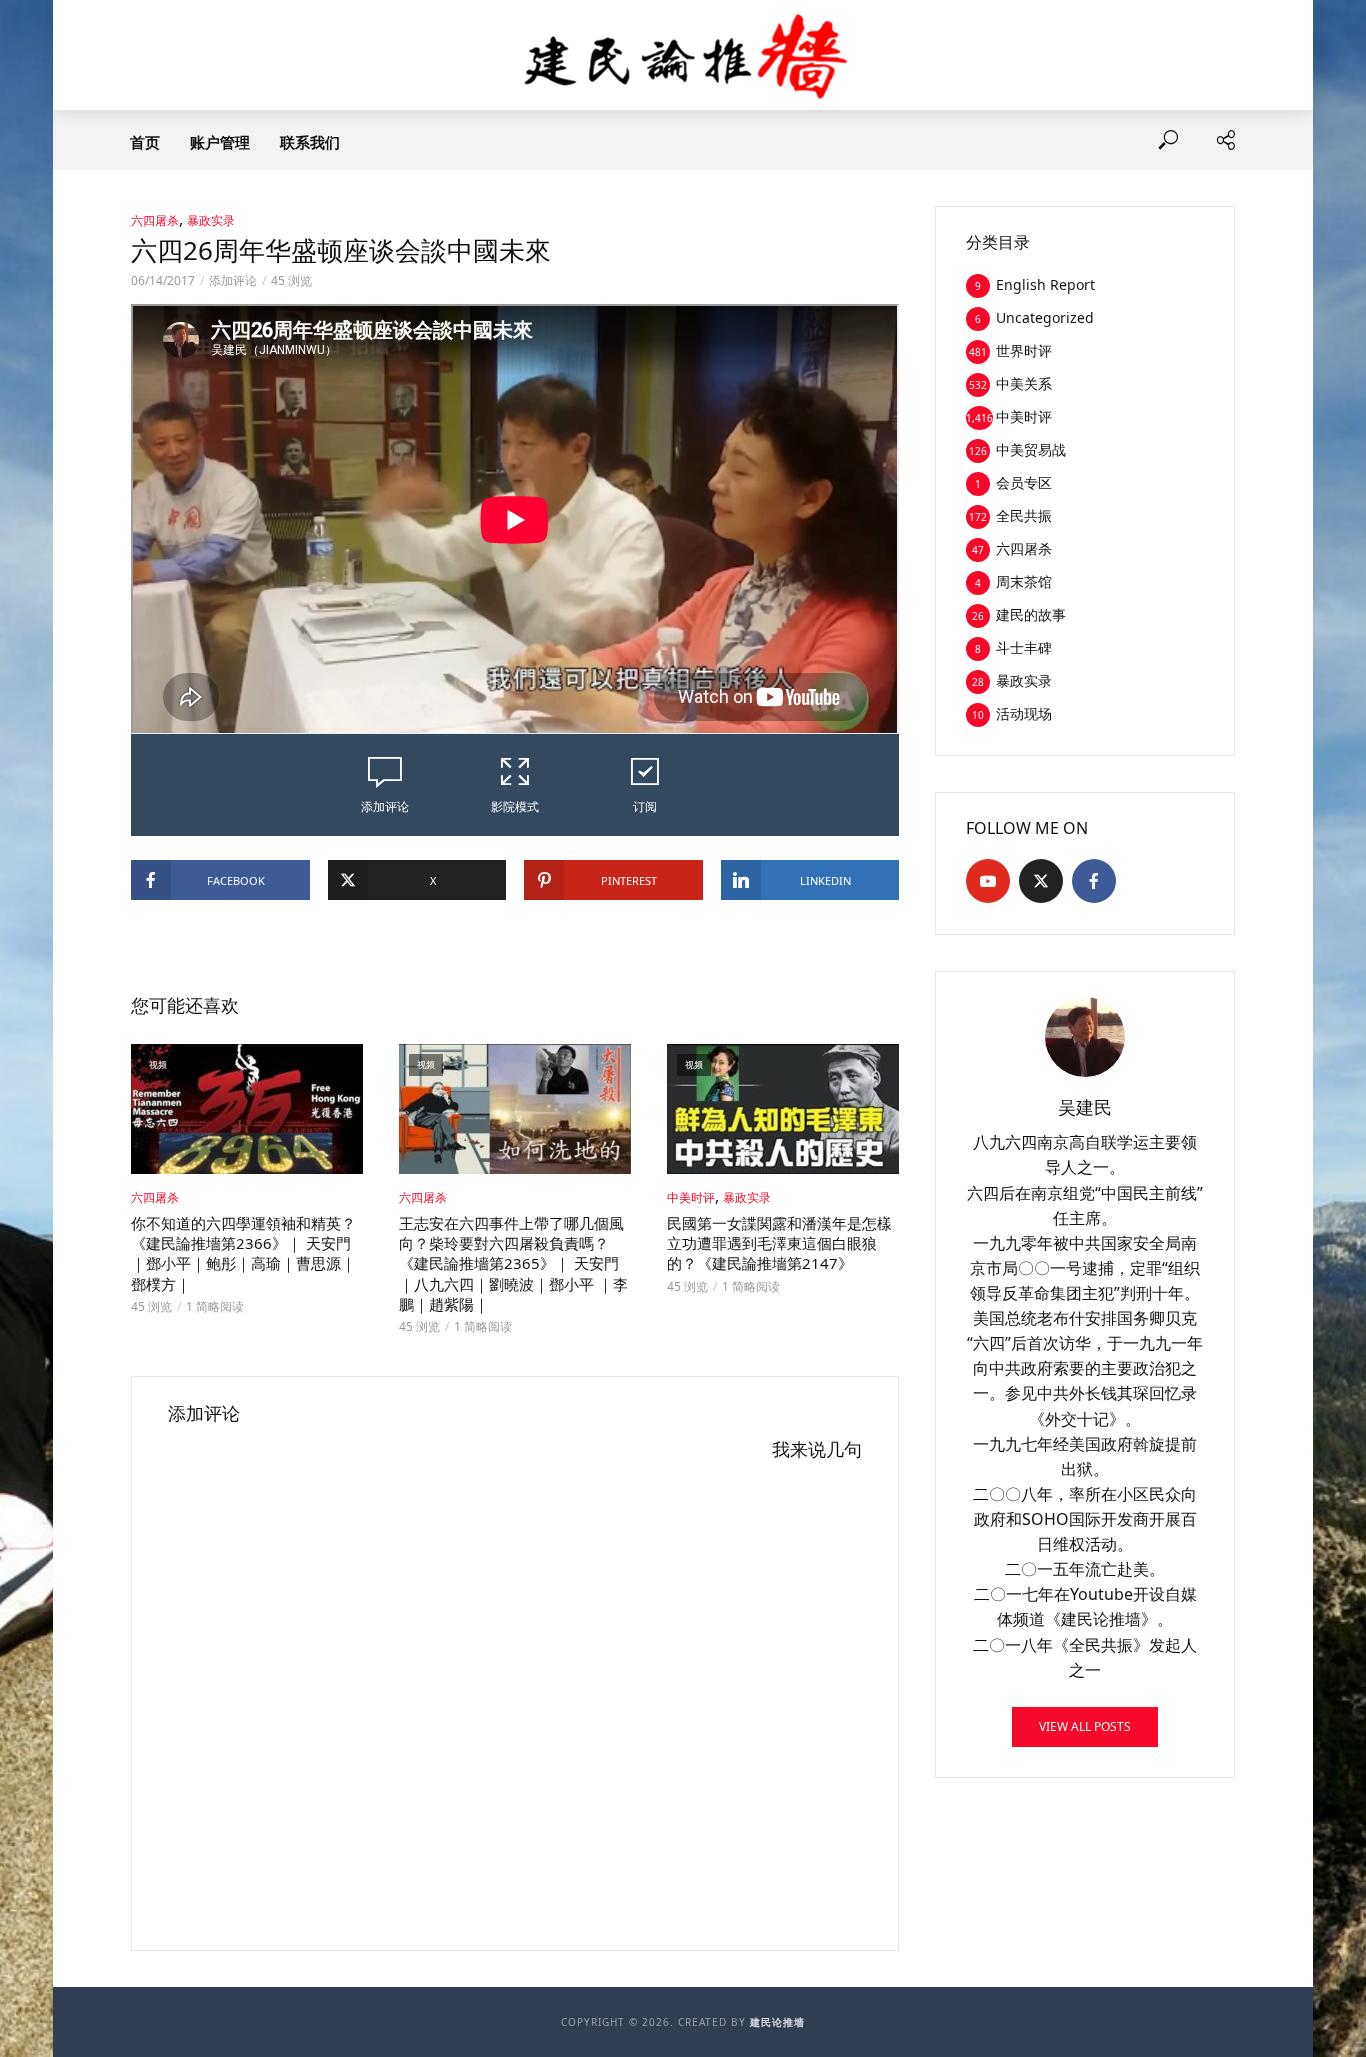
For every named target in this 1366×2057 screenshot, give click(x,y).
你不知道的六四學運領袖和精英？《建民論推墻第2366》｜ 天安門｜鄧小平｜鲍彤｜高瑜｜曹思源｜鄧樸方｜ (243, 1253)
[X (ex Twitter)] (1041, 881)
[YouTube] (988, 881)
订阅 (645, 806)
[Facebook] (1094, 881)
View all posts (1085, 1726)
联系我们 (310, 142)
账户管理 (220, 142)
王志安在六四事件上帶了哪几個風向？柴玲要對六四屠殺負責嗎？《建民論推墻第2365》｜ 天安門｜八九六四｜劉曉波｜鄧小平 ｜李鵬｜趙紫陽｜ (513, 1263)
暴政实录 (211, 220)
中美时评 (691, 1197)
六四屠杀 (155, 220)
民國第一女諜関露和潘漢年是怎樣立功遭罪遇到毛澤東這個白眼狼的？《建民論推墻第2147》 (779, 1243)
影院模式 (515, 806)
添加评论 (233, 280)
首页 (145, 142)
